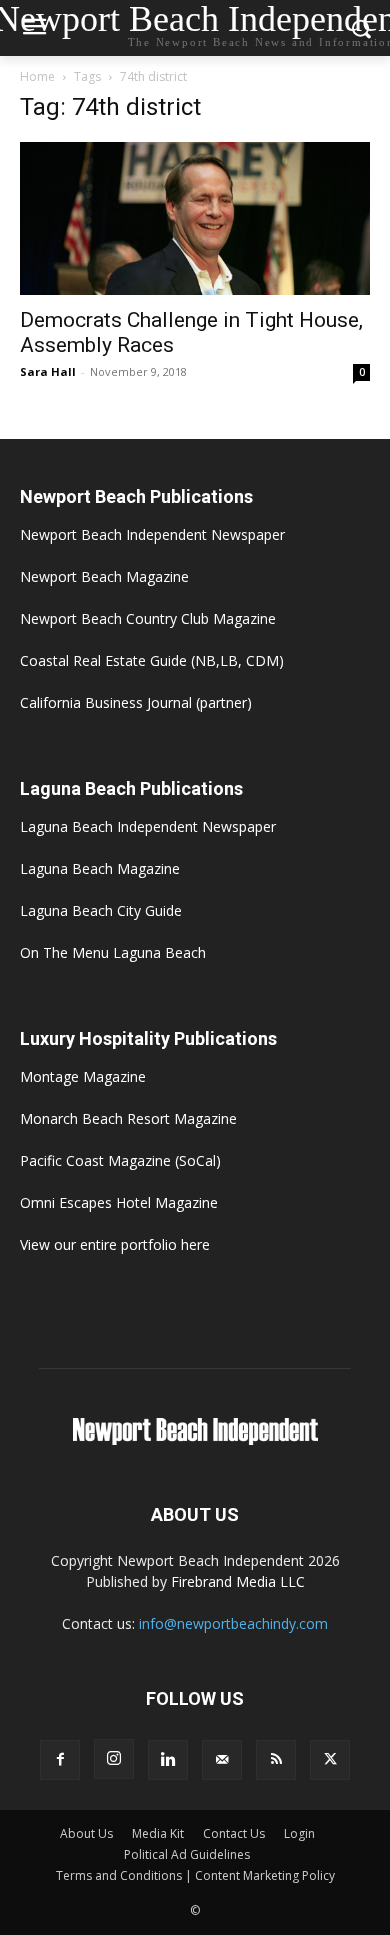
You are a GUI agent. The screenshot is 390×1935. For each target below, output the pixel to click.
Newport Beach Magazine (104, 576)
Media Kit (158, 1833)
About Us (86, 1833)
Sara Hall (48, 371)
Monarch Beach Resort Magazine (128, 1118)
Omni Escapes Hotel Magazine (119, 1202)
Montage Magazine (83, 1076)
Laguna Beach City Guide (101, 910)
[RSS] (276, 1760)
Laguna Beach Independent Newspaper (148, 826)
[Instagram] (114, 1759)
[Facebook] (60, 1760)
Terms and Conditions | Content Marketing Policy (195, 1875)
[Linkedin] (168, 1760)
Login (299, 1833)
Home (37, 76)
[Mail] (222, 1760)
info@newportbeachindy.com (233, 1623)
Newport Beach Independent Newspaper (152, 534)
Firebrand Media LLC (238, 1581)
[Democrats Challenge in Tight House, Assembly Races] (195, 218)
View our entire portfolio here (115, 1244)
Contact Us (234, 1833)
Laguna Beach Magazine (100, 868)
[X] (330, 1760)
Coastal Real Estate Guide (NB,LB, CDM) (152, 660)
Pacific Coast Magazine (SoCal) (120, 1160)
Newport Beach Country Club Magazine (148, 618)
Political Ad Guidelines (187, 1854)
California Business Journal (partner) (136, 702)
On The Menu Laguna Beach (113, 952)
